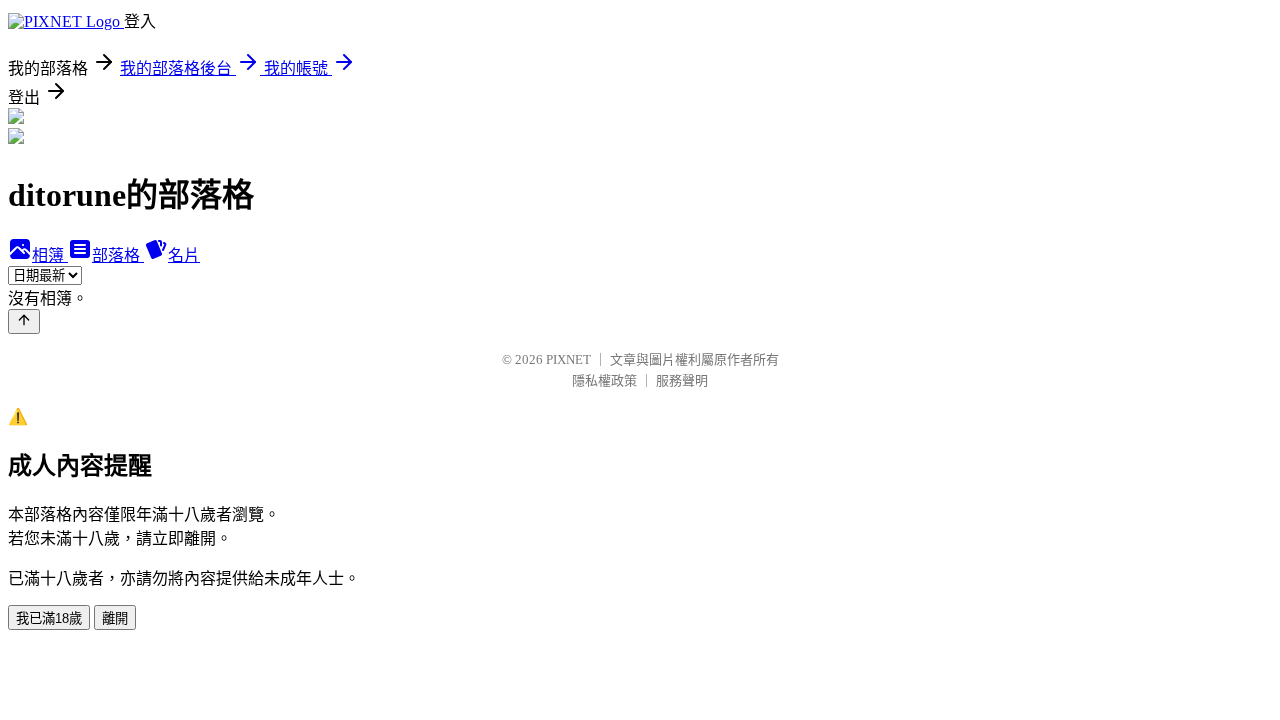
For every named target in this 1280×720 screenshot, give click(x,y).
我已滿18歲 (49, 618)
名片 (184, 255)
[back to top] (24, 321)
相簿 (50, 255)
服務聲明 (682, 380)
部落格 (118, 255)
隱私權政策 (604, 380)
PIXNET (568, 359)
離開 (115, 618)
